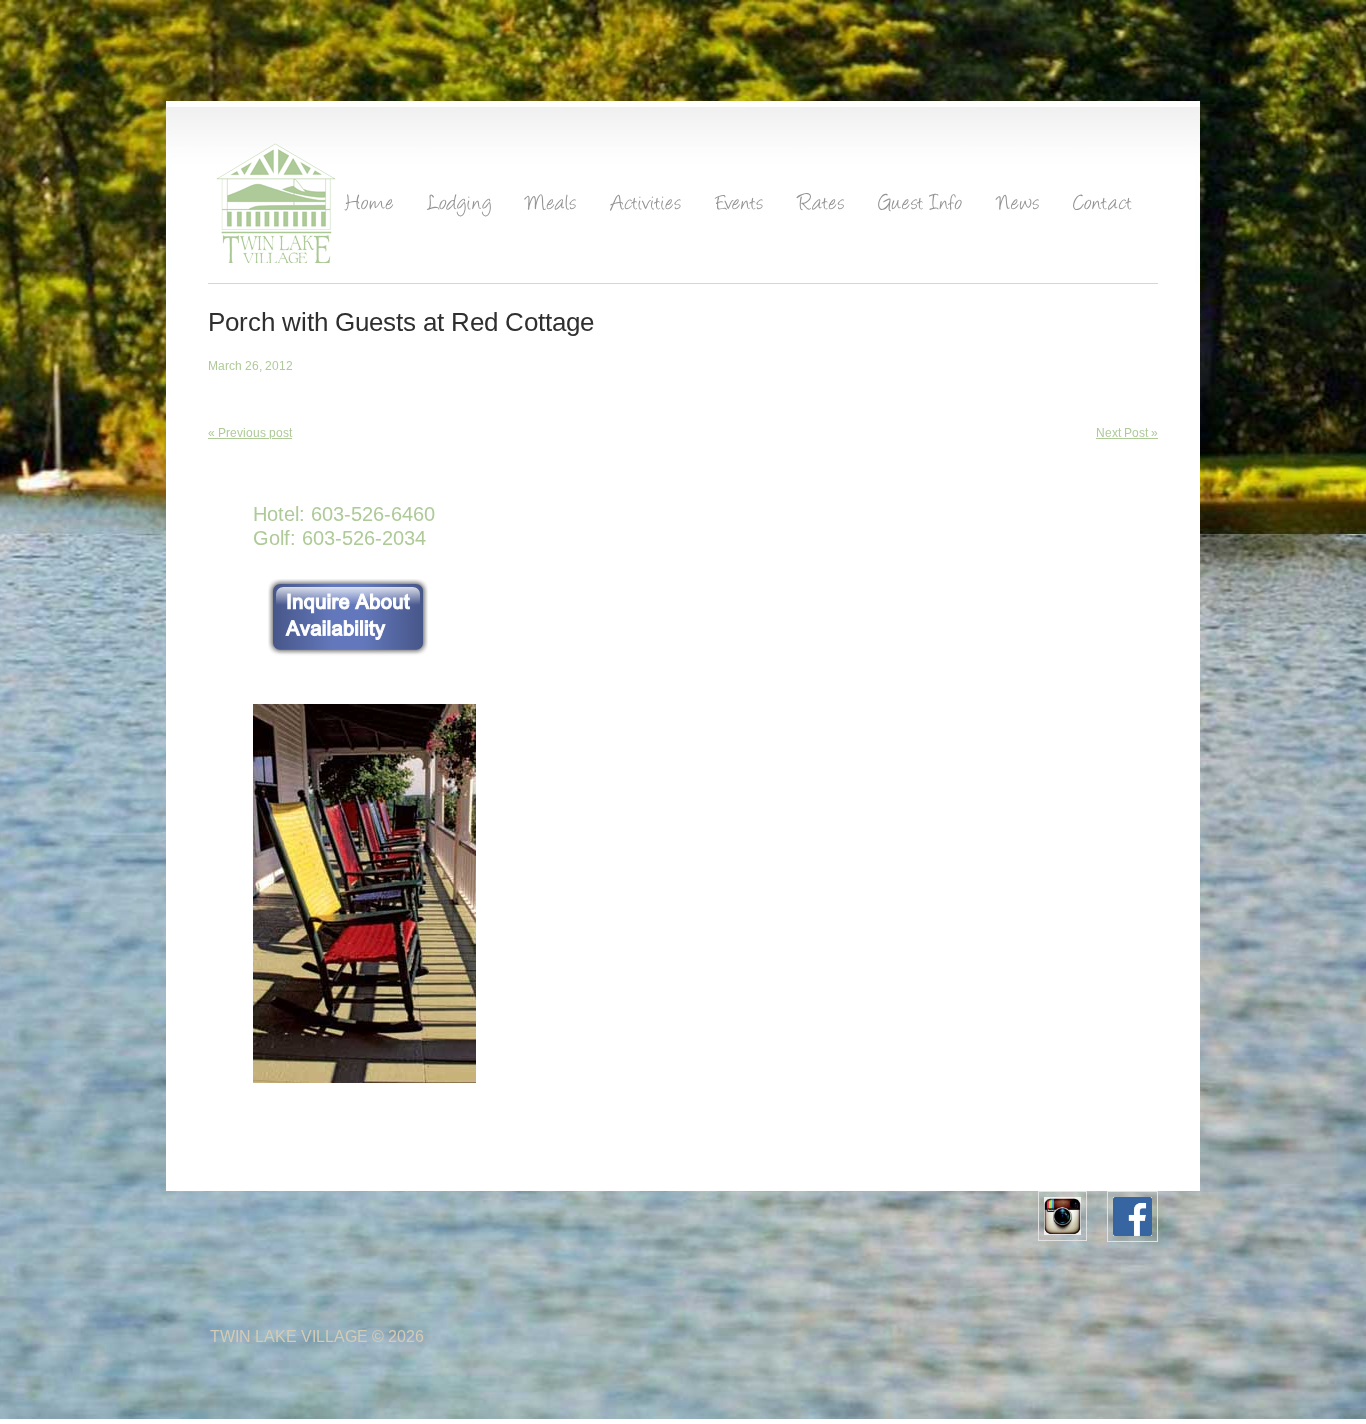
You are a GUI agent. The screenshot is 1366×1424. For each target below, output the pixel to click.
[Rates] (821, 208)
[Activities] (646, 208)
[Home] (370, 208)
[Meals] (551, 208)
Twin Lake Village (289, 1336)
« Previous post (250, 433)
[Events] (740, 208)
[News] (1018, 208)
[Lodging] (460, 208)
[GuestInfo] (921, 208)
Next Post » (1127, 433)
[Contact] (1103, 208)
